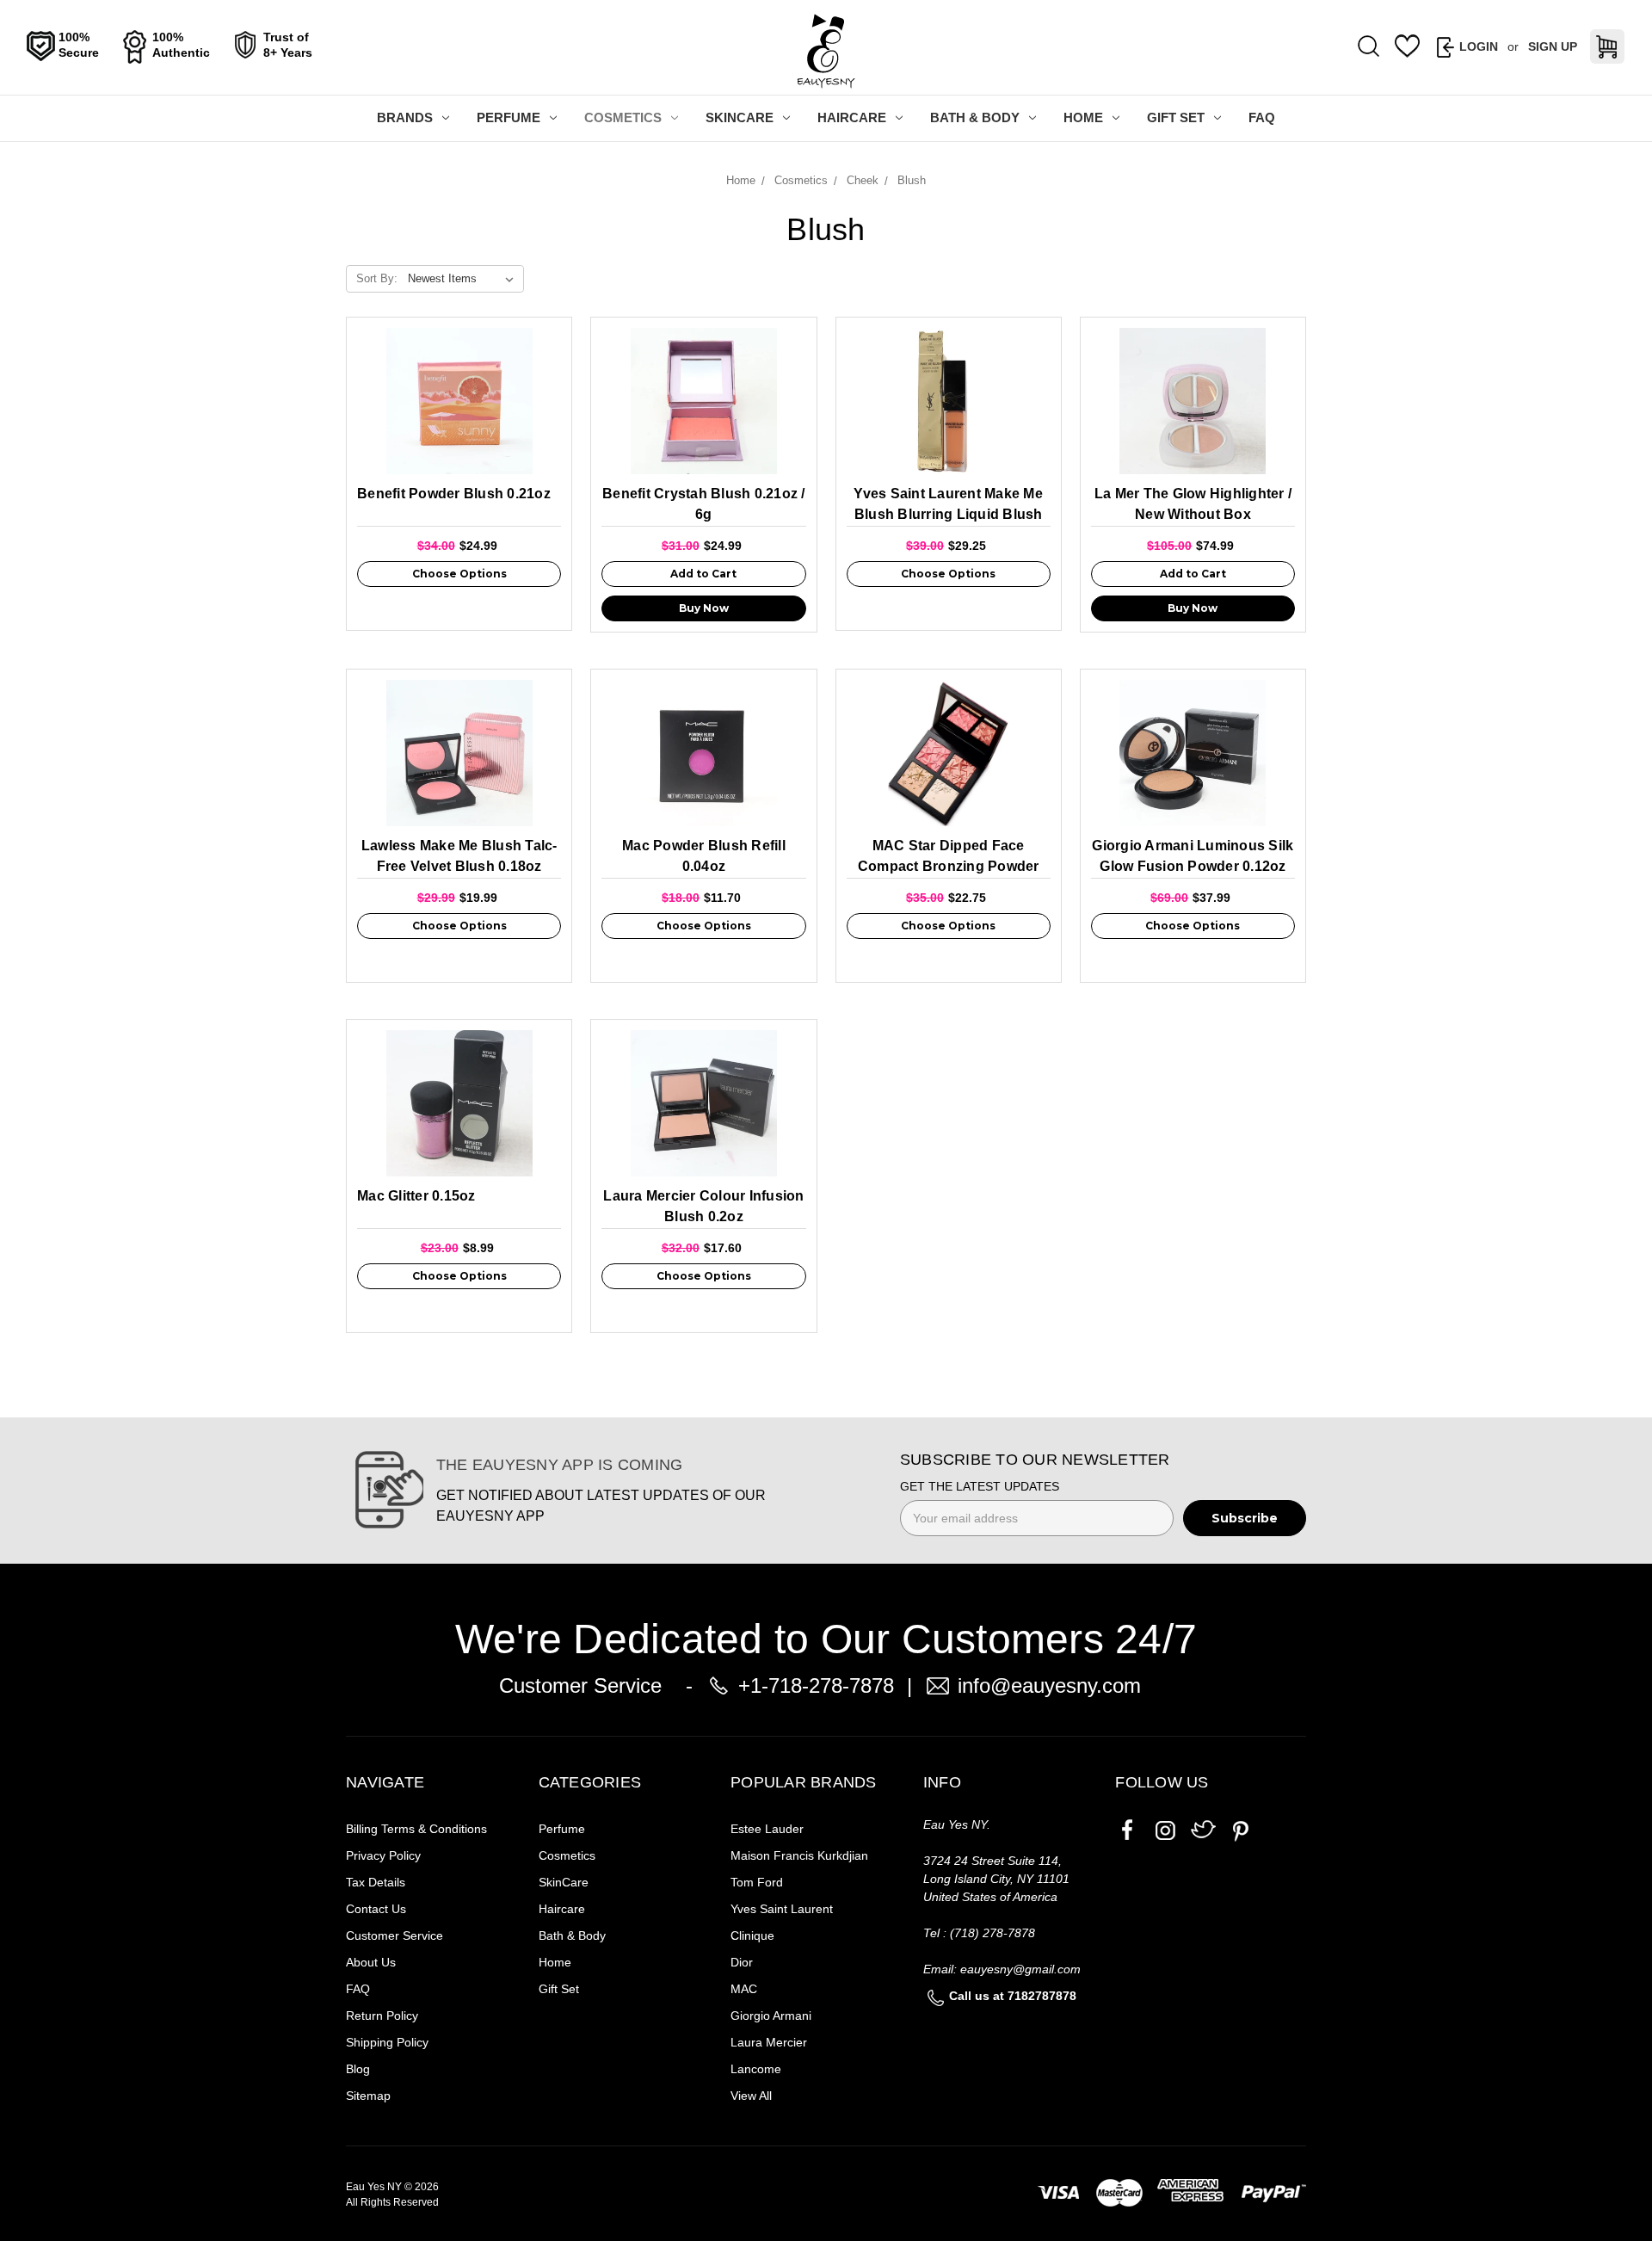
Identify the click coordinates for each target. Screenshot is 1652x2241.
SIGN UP (1553, 46)
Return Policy (382, 2016)
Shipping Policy (387, 2042)
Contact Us (376, 1909)
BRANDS (405, 117)
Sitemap (368, 2096)
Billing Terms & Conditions (416, 1829)
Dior (742, 1962)
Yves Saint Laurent (782, 1909)
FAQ (1262, 117)
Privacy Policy (383, 1855)
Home (1083, 117)
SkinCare (740, 117)
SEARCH (1369, 47)
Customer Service (395, 1935)
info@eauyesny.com (1049, 1685)
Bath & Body (975, 117)
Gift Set (1176, 117)
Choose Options (459, 574)
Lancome (756, 2069)
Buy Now (704, 608)
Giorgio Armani (771, 2016)
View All (751, 2096)
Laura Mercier (769, 2042)
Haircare (852, 117)
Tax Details (376, 1882)
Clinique (752, 1935)
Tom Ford (757, 1882)
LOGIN (1479, 46)
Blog (358, 2069)
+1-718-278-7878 (816, 1685)
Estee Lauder (767, 1829)
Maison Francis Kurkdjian (799, 1855)
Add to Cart (703, 574)
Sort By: (377, 278)
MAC (744, 1989)
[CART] (1607, 46)
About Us (371, 1962)
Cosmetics (623, 117)
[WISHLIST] (1408, 46)
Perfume (509, 117)
